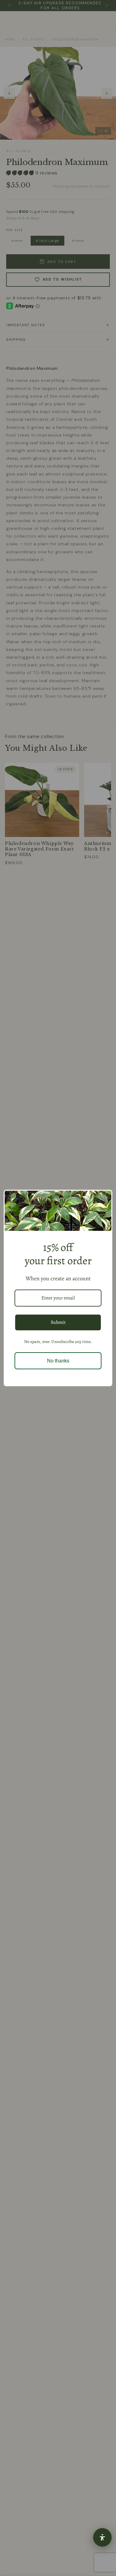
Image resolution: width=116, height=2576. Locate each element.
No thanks (58, 1361)
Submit (58, 1322)
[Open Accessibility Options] (102, 2537)
